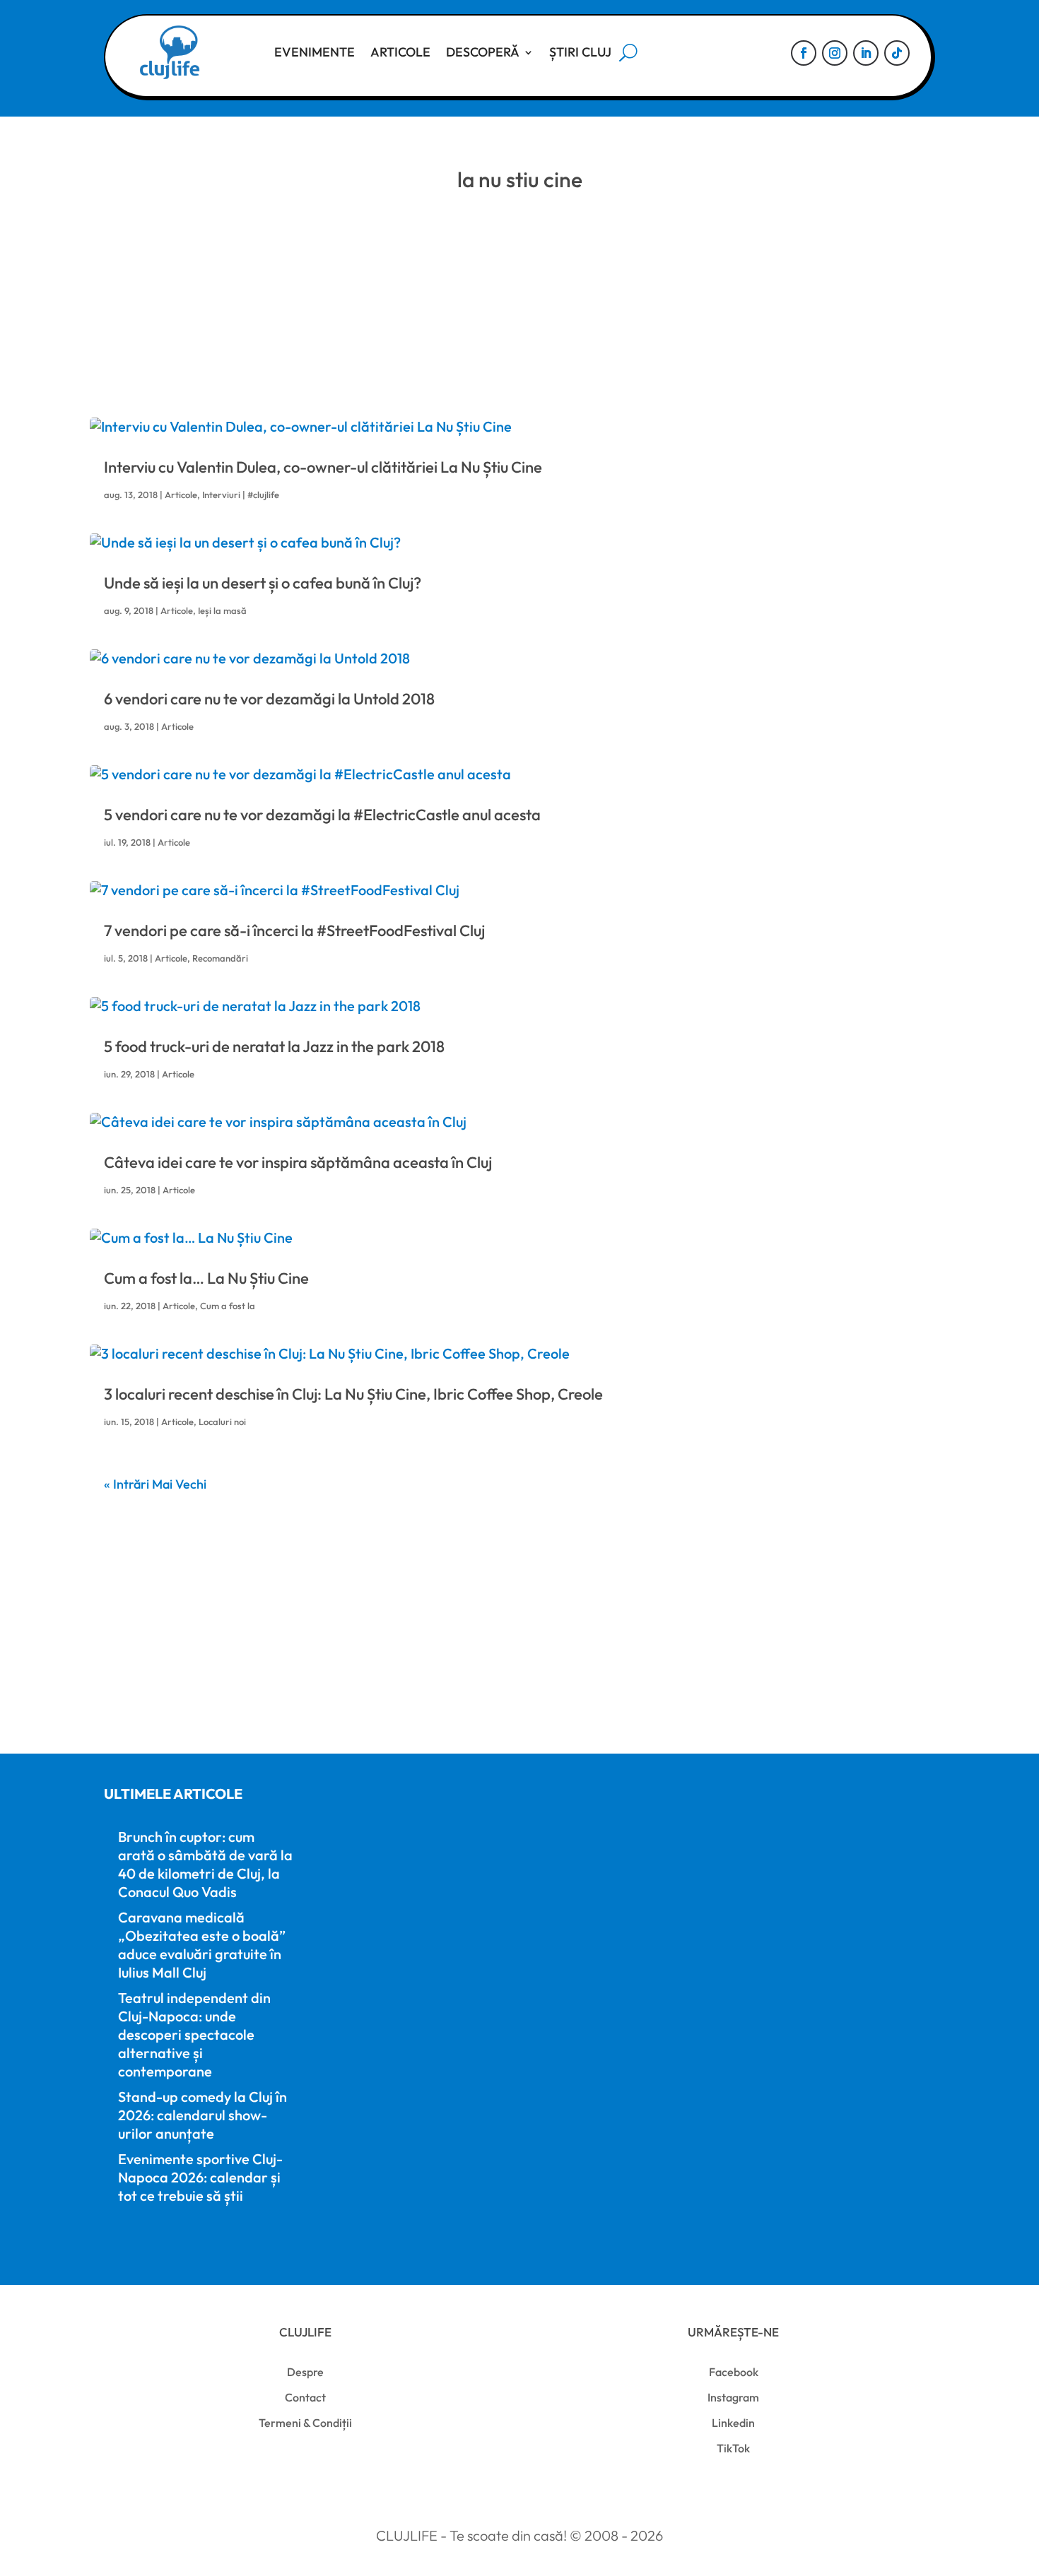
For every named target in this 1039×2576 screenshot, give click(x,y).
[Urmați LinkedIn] (866, 53)
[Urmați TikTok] (897, 53)
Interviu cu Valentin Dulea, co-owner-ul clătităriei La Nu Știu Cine (323, 467)
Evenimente (315, 52)
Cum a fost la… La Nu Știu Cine (206, 1278)
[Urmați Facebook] (804, 53)
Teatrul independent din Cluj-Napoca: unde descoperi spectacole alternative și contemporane (194, 2034)
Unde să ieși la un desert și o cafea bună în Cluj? (263, 583)
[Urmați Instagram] (835, 53)
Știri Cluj (580, 52)
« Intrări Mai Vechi (155, 1484)
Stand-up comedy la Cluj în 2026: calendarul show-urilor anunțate (202, 2115)
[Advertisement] (519, 312)
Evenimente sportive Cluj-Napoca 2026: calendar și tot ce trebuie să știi (200, 2177)
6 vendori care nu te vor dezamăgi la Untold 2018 (269, 699)
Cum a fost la (228, 1306)
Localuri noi (222, 1422)
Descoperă (483, 52)
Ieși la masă (222, 610)
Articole (400, 52)
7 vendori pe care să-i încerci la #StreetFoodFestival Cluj (294, 930)
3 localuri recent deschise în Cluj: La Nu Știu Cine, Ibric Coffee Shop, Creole (353, 1394)
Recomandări (220, 958)
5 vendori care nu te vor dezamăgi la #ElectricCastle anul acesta (322, 815)
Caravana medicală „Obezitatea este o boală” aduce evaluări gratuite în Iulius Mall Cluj (202, 1945)
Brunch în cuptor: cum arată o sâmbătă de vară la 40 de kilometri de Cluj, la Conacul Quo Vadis (205, 1864)
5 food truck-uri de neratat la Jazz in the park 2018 (274, 1046)
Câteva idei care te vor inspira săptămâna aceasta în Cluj (298, 1162)
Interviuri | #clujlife (241, 495)
